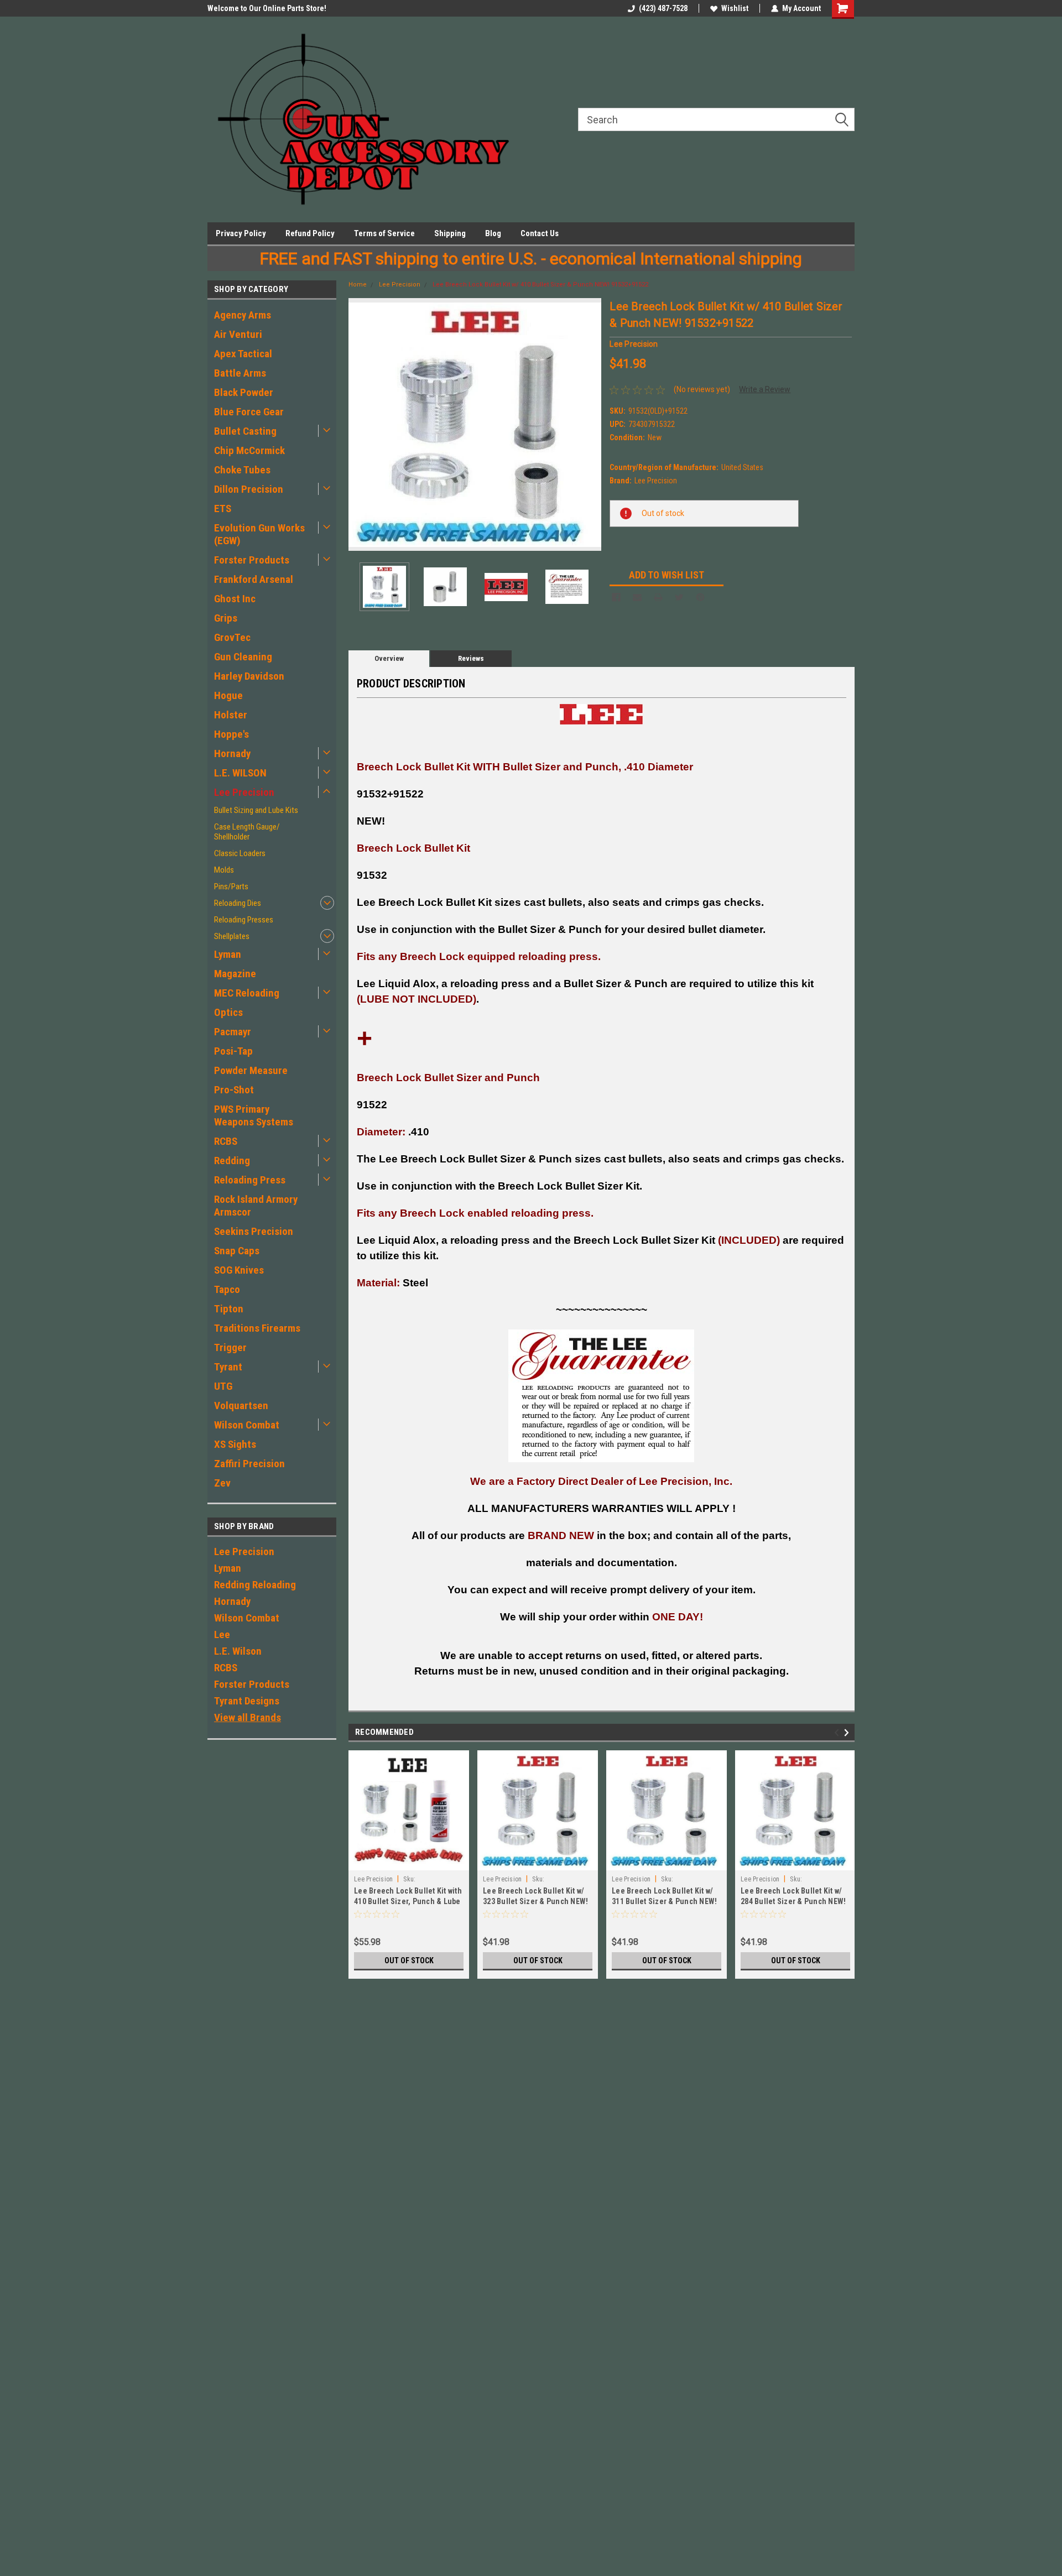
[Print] (658, 597)
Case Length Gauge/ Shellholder (247, 832)
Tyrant (228, 1367)
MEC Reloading (247, 993)
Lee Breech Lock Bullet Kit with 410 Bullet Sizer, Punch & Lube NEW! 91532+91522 (408, 1901)
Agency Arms (243, 315)
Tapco (227, 1289)
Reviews (471, 658)
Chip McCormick (249, 450)
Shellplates (232, 936)
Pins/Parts (231, 887)
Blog (493, 233)
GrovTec (232, 637)
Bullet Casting (245, 431)
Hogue (228, 695)
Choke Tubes (242, 470)
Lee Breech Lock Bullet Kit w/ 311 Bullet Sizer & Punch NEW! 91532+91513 (664, 1901)
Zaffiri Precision (249, 1464)
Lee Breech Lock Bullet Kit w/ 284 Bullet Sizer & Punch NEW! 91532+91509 (793, 1901)
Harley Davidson (249, 676)
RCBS (226, 1141)
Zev (222, 1483)
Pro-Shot (234, 1090)
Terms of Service (384, 233)
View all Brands (248, 1717)
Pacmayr (233, 1032)
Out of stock (409, 1960)
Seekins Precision (254, 1231)
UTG (223, 1386)
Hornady (232, 753)
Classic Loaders (240, 853)
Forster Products (252, 560)
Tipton (229, 1309)
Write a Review (765, 389)
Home (358, 285)
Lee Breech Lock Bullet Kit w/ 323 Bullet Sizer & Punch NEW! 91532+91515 (535, 1901)
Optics (228, 1012)
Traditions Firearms (257, 1328)
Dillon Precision (249, 489)
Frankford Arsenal (254, 579)
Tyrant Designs (247, 1701)
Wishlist (735, 8)
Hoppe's (231, 734)
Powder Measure (251, 1070)
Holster (231, 715)
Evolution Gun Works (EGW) (259, 534)
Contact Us (540, 233)
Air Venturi (238, 334)
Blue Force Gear (249, 412)
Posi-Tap (233, 1051)
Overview (389, 658)
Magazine (235, 974)
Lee (222, 1634)
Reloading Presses (244, 920)
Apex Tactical (243, 354)
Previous (360, 424)
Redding (232, 1161)
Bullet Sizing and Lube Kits (256, 810)
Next (590, 424)
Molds (224, 870)
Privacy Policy (241, 233)
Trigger (230, 1347)
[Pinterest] (700, 597)
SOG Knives (239, 1270)
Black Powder (244, 392)
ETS (223, 509)
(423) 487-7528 (663, 8)
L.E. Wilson (238, 1651)
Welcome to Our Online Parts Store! (267, 8)
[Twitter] (679, 597)
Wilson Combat (247, 1425)
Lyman (228, 954)
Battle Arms (240, 373)
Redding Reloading (255, 1585)
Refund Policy (310, 233)
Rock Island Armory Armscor (256, 1206)
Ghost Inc (235, 599)
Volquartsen (241, 1406)
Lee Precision (244, 792)
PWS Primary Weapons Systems (254, 1115)
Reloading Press (250, 1180)
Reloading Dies (238, 903)
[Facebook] (616, 597)
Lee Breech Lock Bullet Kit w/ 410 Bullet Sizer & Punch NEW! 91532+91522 (540, 285)
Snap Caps (237, 1251)
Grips (226, 618)
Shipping (450, 233)
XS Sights (235, 1444)
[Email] (637, 597)
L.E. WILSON (240, 773)
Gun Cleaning (243, 657)
